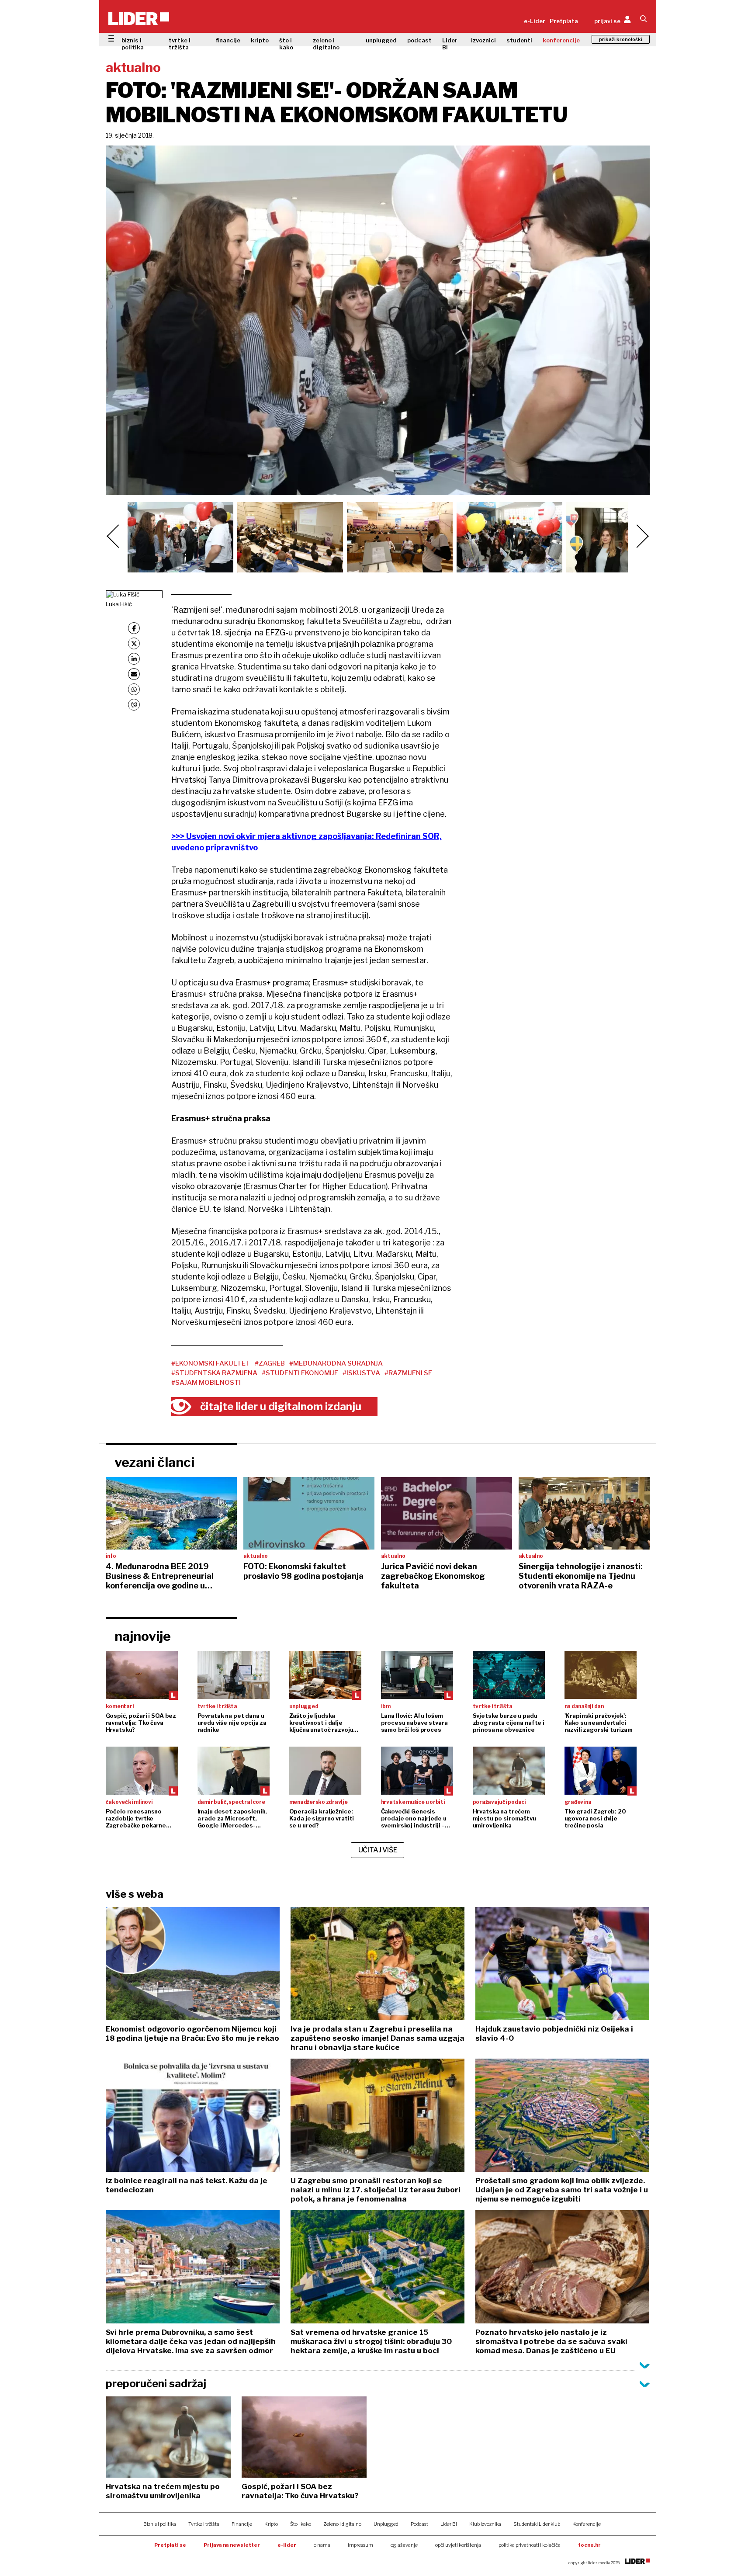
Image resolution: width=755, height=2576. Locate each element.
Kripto (271, 2524)
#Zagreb (270, 1363)
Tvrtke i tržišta (204, 2524)
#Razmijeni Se (408, 1373)
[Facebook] (134, 628)
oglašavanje (404, 2545)
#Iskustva (361, 1373)
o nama (322, 2545)
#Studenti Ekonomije (300, 1373)
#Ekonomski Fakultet (211, 1363)
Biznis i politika (160, 2524)
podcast (419, 40)
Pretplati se (170, 2545)
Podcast (419, 2524)
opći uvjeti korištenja (458, 2545)
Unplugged (386, 2524)
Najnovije (143, 1636)
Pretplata (564, 21)
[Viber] (134, 705)
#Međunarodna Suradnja (336, 1363)
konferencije (561, 40)
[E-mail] (134, 674)
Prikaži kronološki (621, 39)
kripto (260, 40)
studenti (519, 40)
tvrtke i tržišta (180, 44)
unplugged (381, 40)
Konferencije (587, 2524)
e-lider (287, 2545)
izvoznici (483, 40)
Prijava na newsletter (232, 2545)
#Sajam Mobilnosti (206, 1383)
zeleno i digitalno (326, 44)
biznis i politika (133, 44)
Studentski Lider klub (537, 2524)
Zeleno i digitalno (342, 2524)
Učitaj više (378, 1850)
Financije (242, 2524)
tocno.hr (589, 2545)
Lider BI (450, 44)
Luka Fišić (119, 604)
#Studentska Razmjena (214, 1373)
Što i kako (301, 2524)
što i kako (286, 44)
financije (228, 40)
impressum (360, 2545)
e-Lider (535, 21)
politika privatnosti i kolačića (530, 2545)
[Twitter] (134, 643)
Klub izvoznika (485, 2524)
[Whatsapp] (134, 689)
